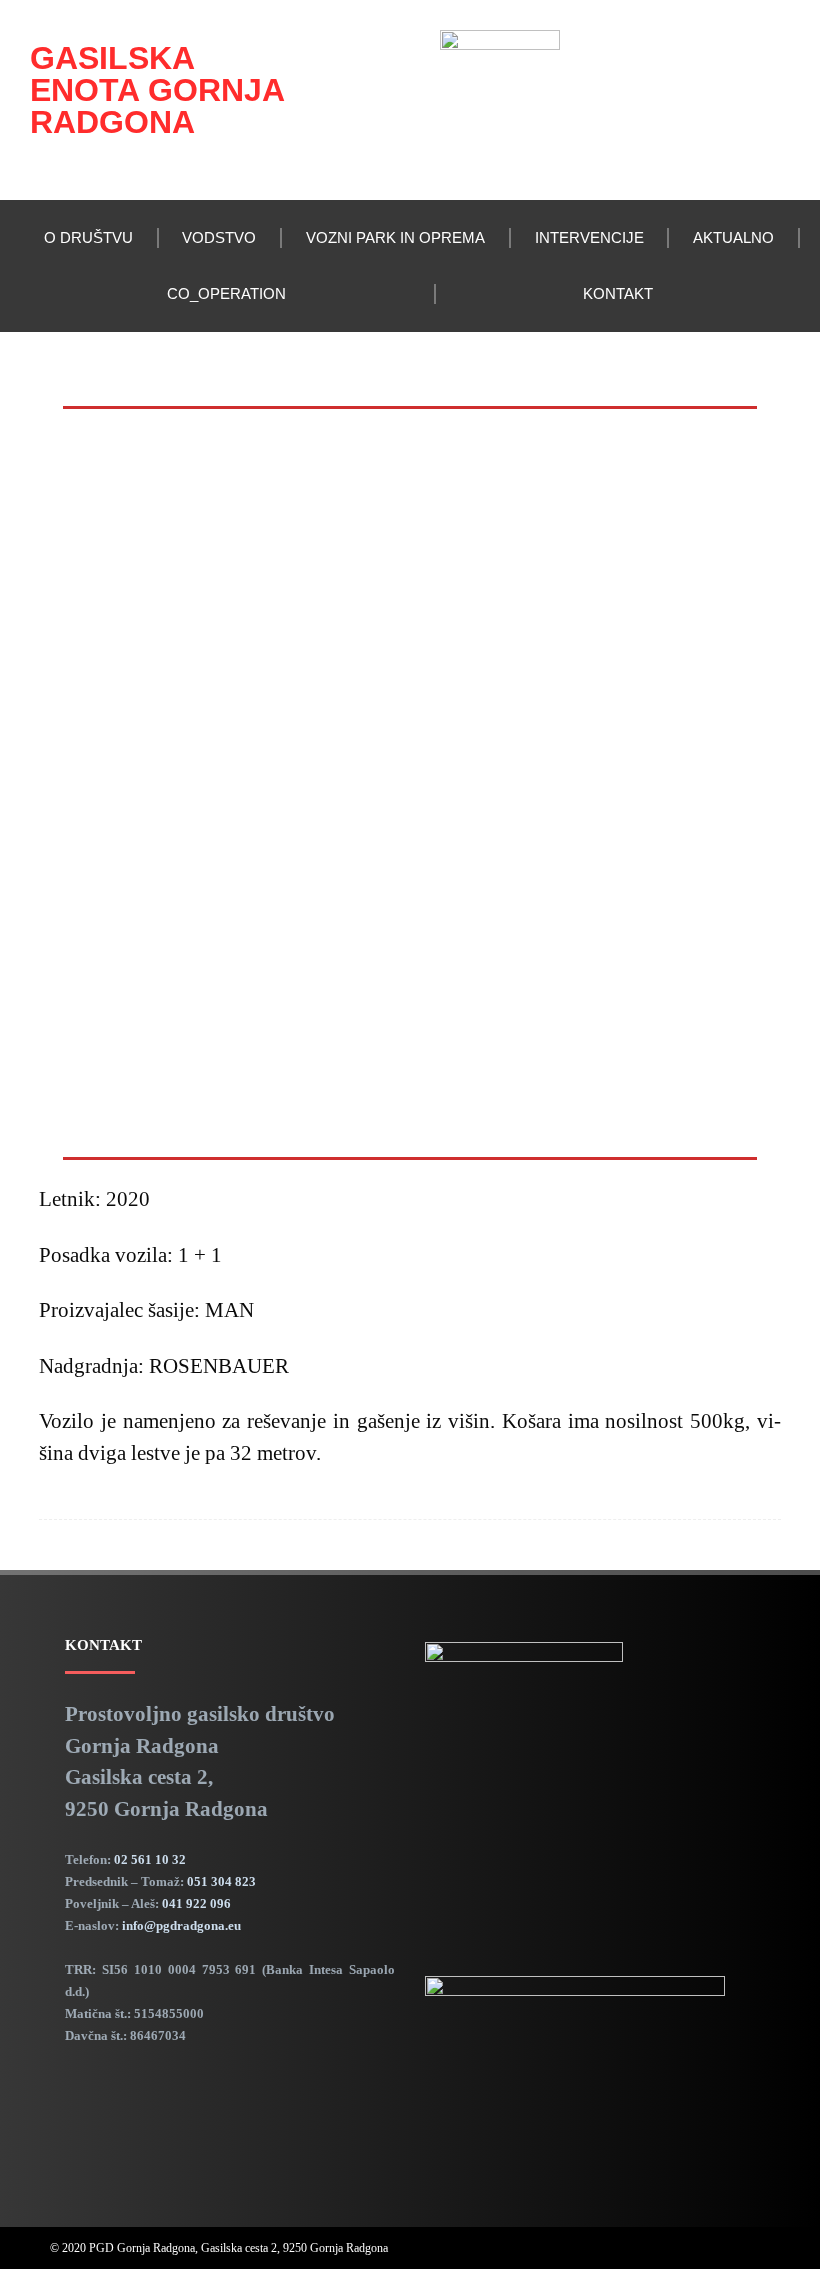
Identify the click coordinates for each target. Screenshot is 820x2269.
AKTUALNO (733, 237)
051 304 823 (221, 1881)
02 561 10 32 (150, 1859)
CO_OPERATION (226, 293)
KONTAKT (618, 293)
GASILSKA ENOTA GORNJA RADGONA (157, 90)
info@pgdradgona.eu (181, 1925)
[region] (410, 783)
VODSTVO (219, 237)
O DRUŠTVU (88, 237)
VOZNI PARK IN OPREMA (395, 237)
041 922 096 (196, 1903)
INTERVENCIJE (589, 237)
